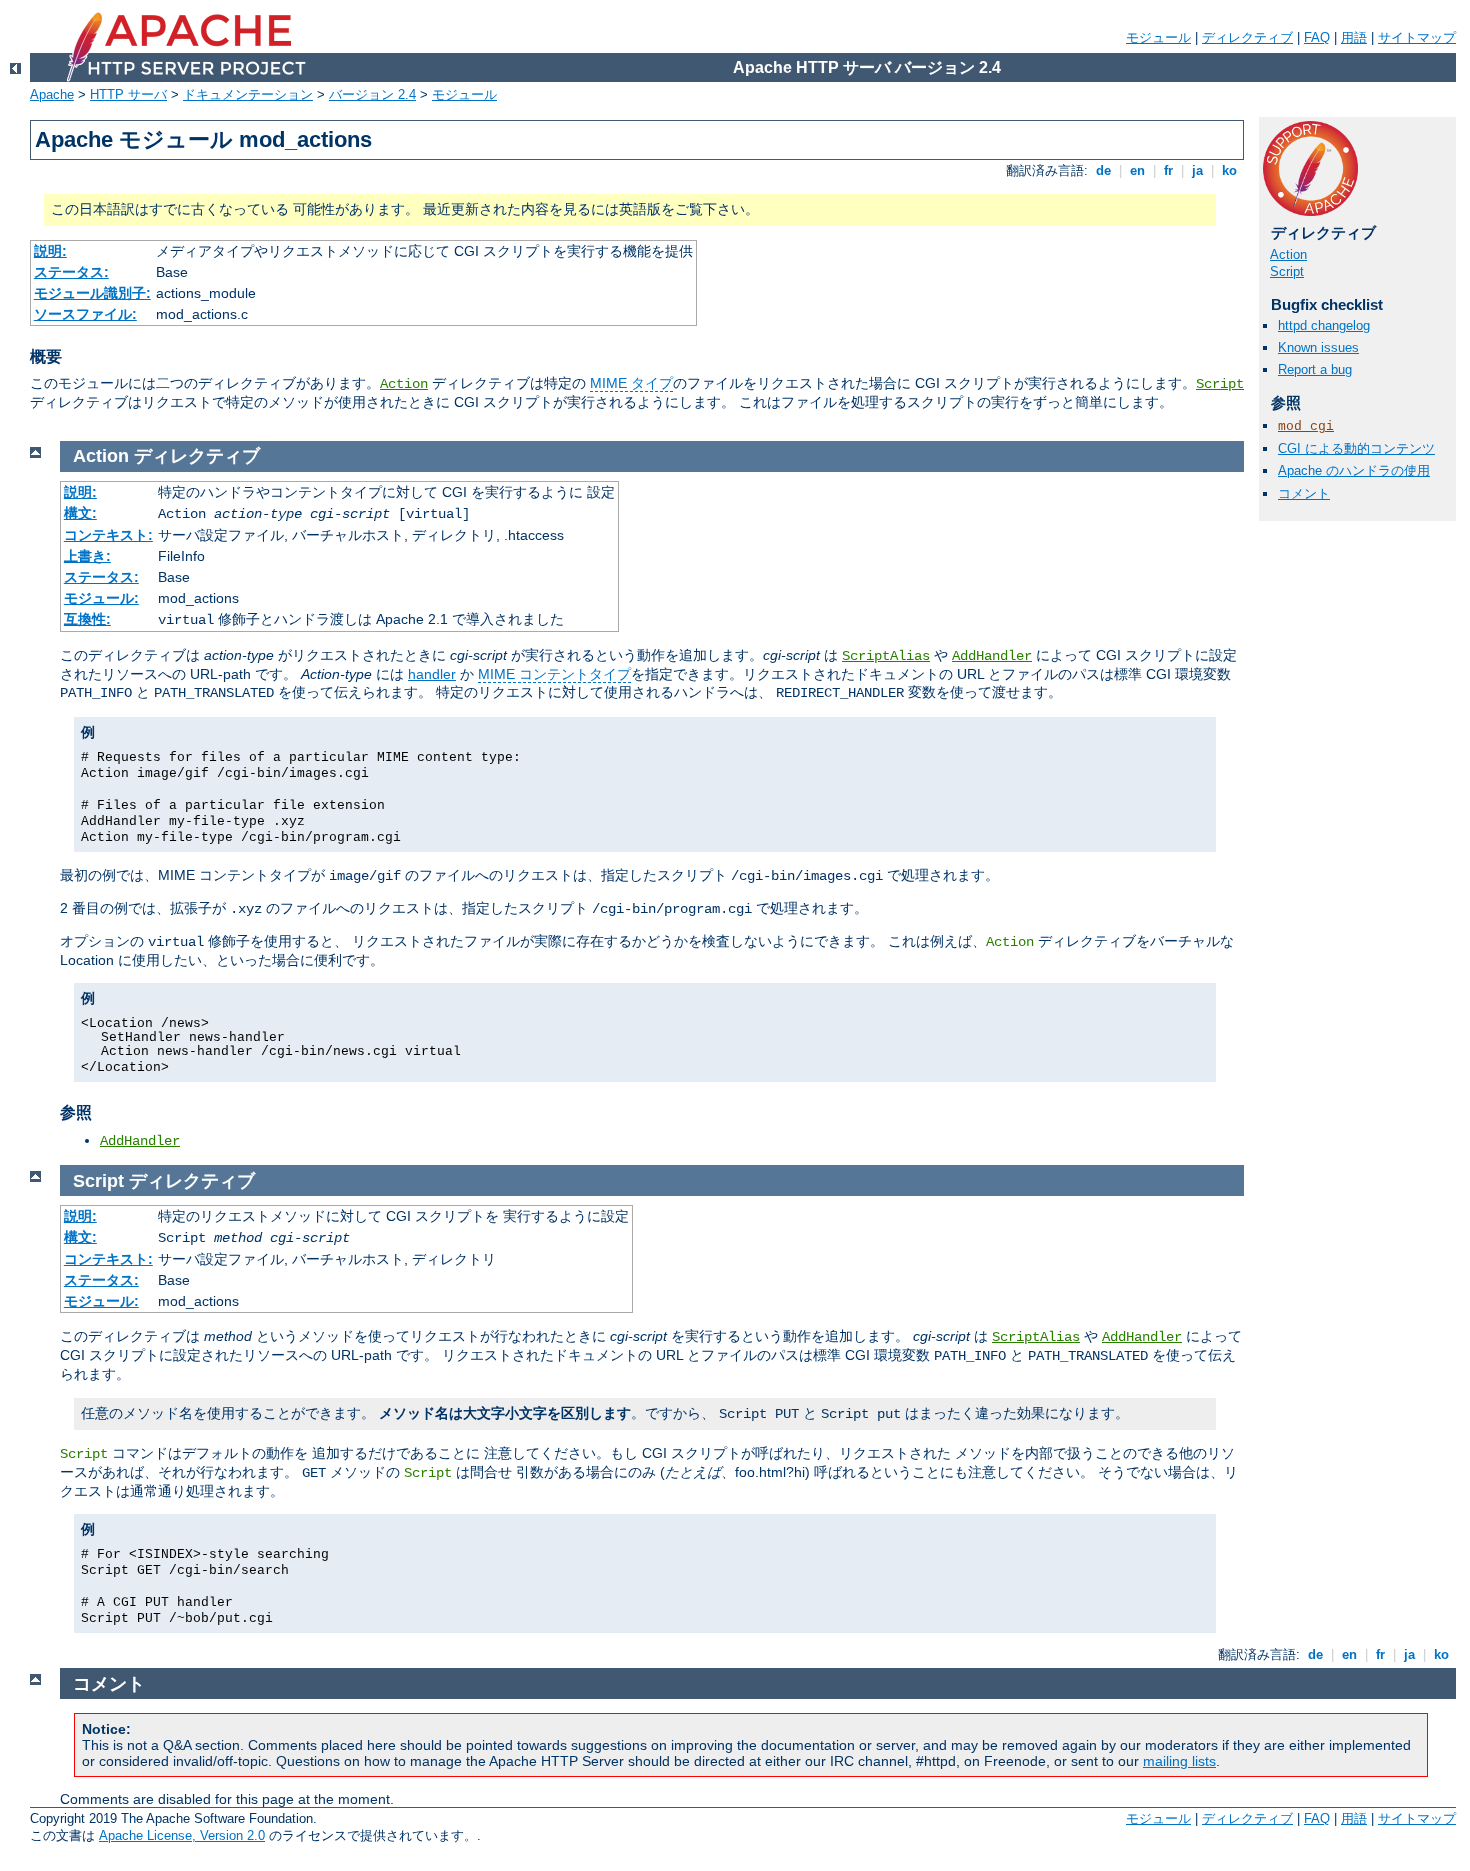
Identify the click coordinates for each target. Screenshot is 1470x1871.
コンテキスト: (108, 535)
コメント (1304, 493)
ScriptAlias (886, 656)
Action (404, 384)
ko (1229, 170)
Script (1220, 384)
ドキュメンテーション (248, 94)
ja (1197, 170)
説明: (50, 251)
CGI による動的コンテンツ (1356, 448)
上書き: (87, 556)
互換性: (87, 619)
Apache (52, 94)
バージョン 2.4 (372, 94)
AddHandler (992, 656)
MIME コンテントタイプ (554, 674)
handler (432, 674)
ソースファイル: (85, 314)
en (1137, 170)
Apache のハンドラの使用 (1354, 470)
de (1103, 170)
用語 (1354, 37)
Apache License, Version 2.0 (182, 1835)
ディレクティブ (1247, 37)
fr (1168, 170)
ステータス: (71, 272)
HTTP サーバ (128, 94)
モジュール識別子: (92, 293)
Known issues (1318, 347)
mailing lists (1179, 1761)
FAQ (1317, 37)
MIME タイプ (631, 383)
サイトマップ (1417, 37)
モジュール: (101, 598)
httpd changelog (1324, 325)
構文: (80, 513)
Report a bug (1315, 369)
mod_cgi (1306, 426)
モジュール (1158, 37)
